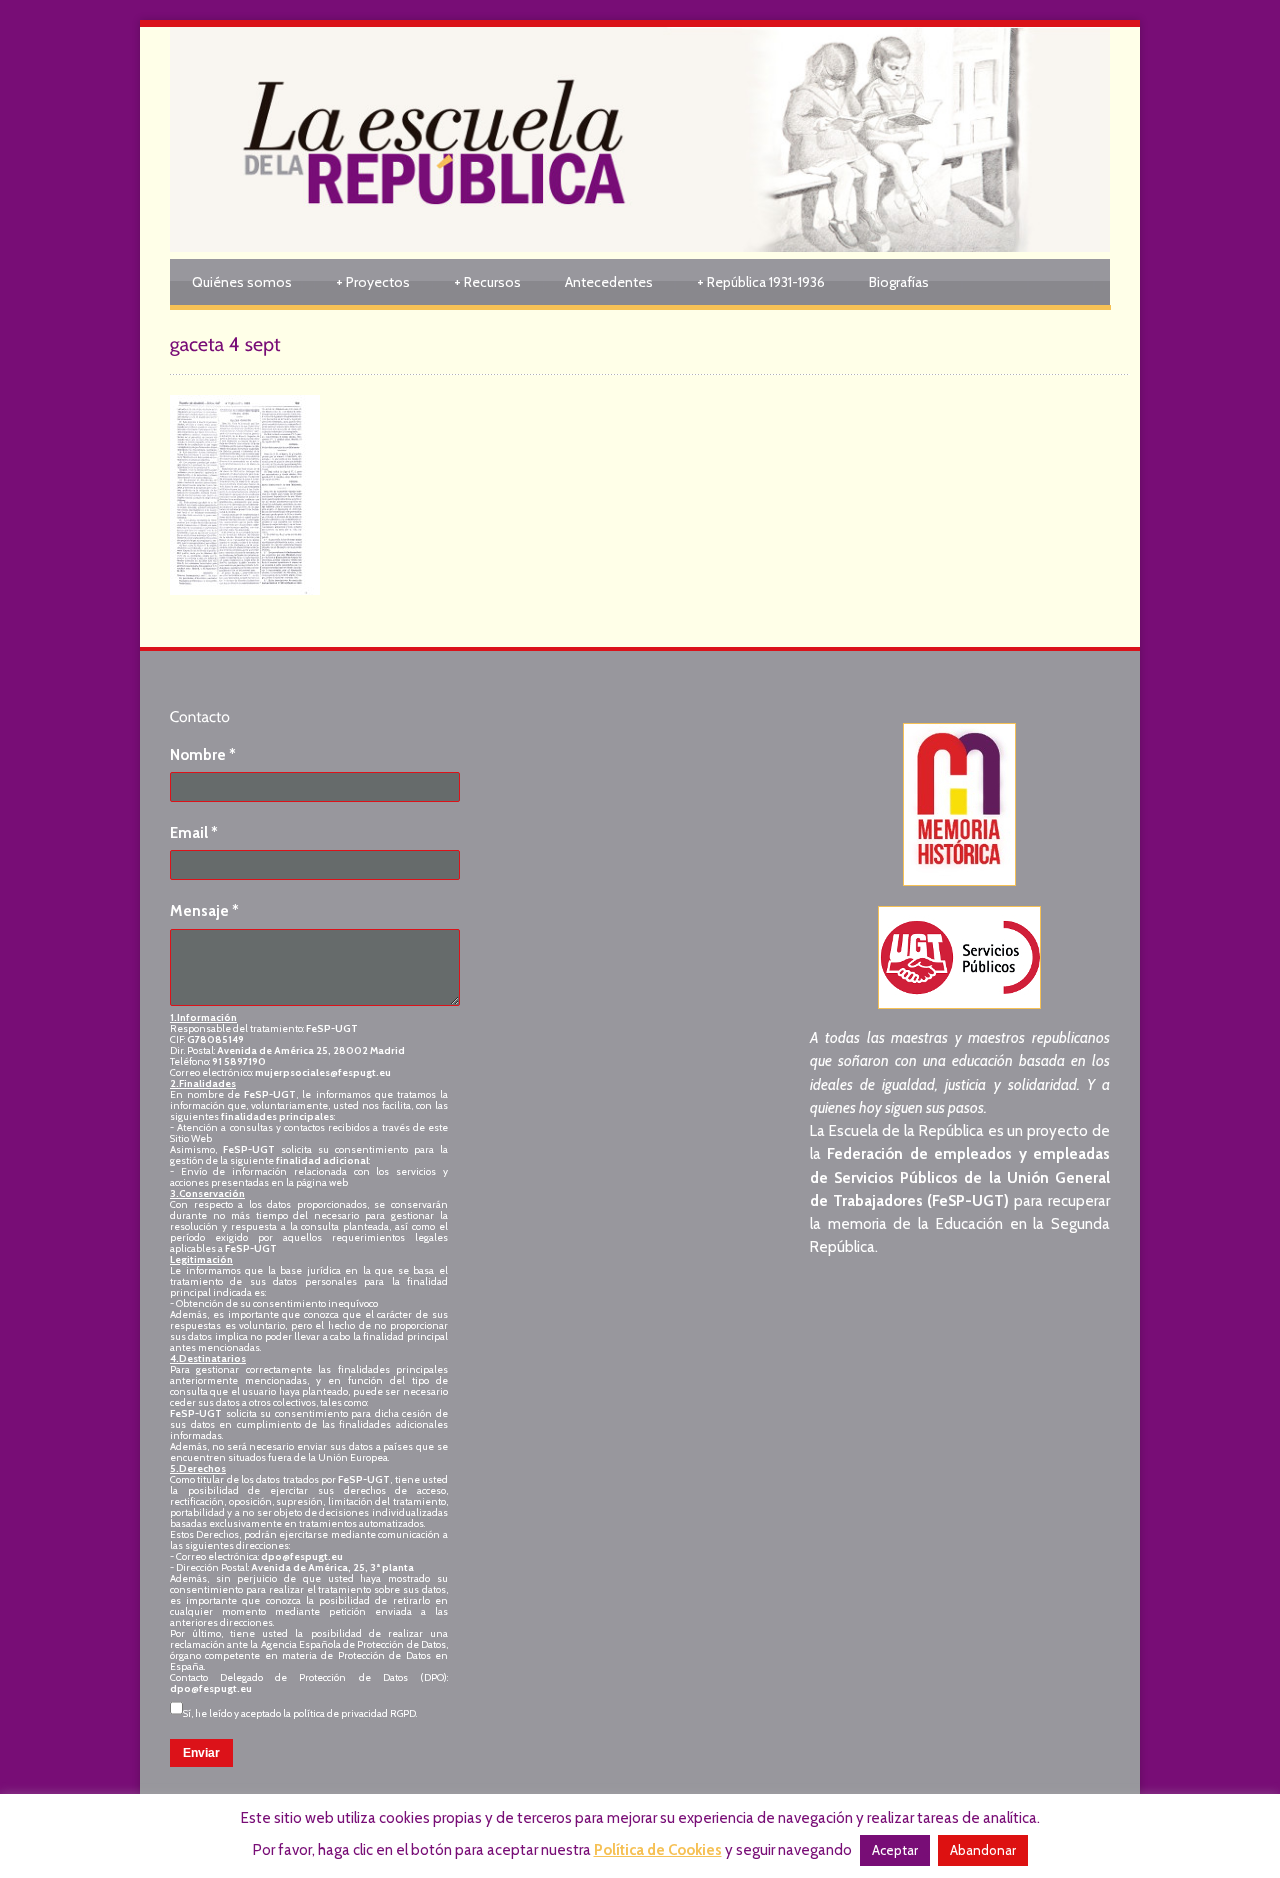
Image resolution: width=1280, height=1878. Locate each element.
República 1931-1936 (761, 282)
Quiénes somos (242, 282)
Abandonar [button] (983, 1850)
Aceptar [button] (895, 1850)
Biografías (899, 282)
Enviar (201, 1753)
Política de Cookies (658, 1850)
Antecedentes (609, 282)
